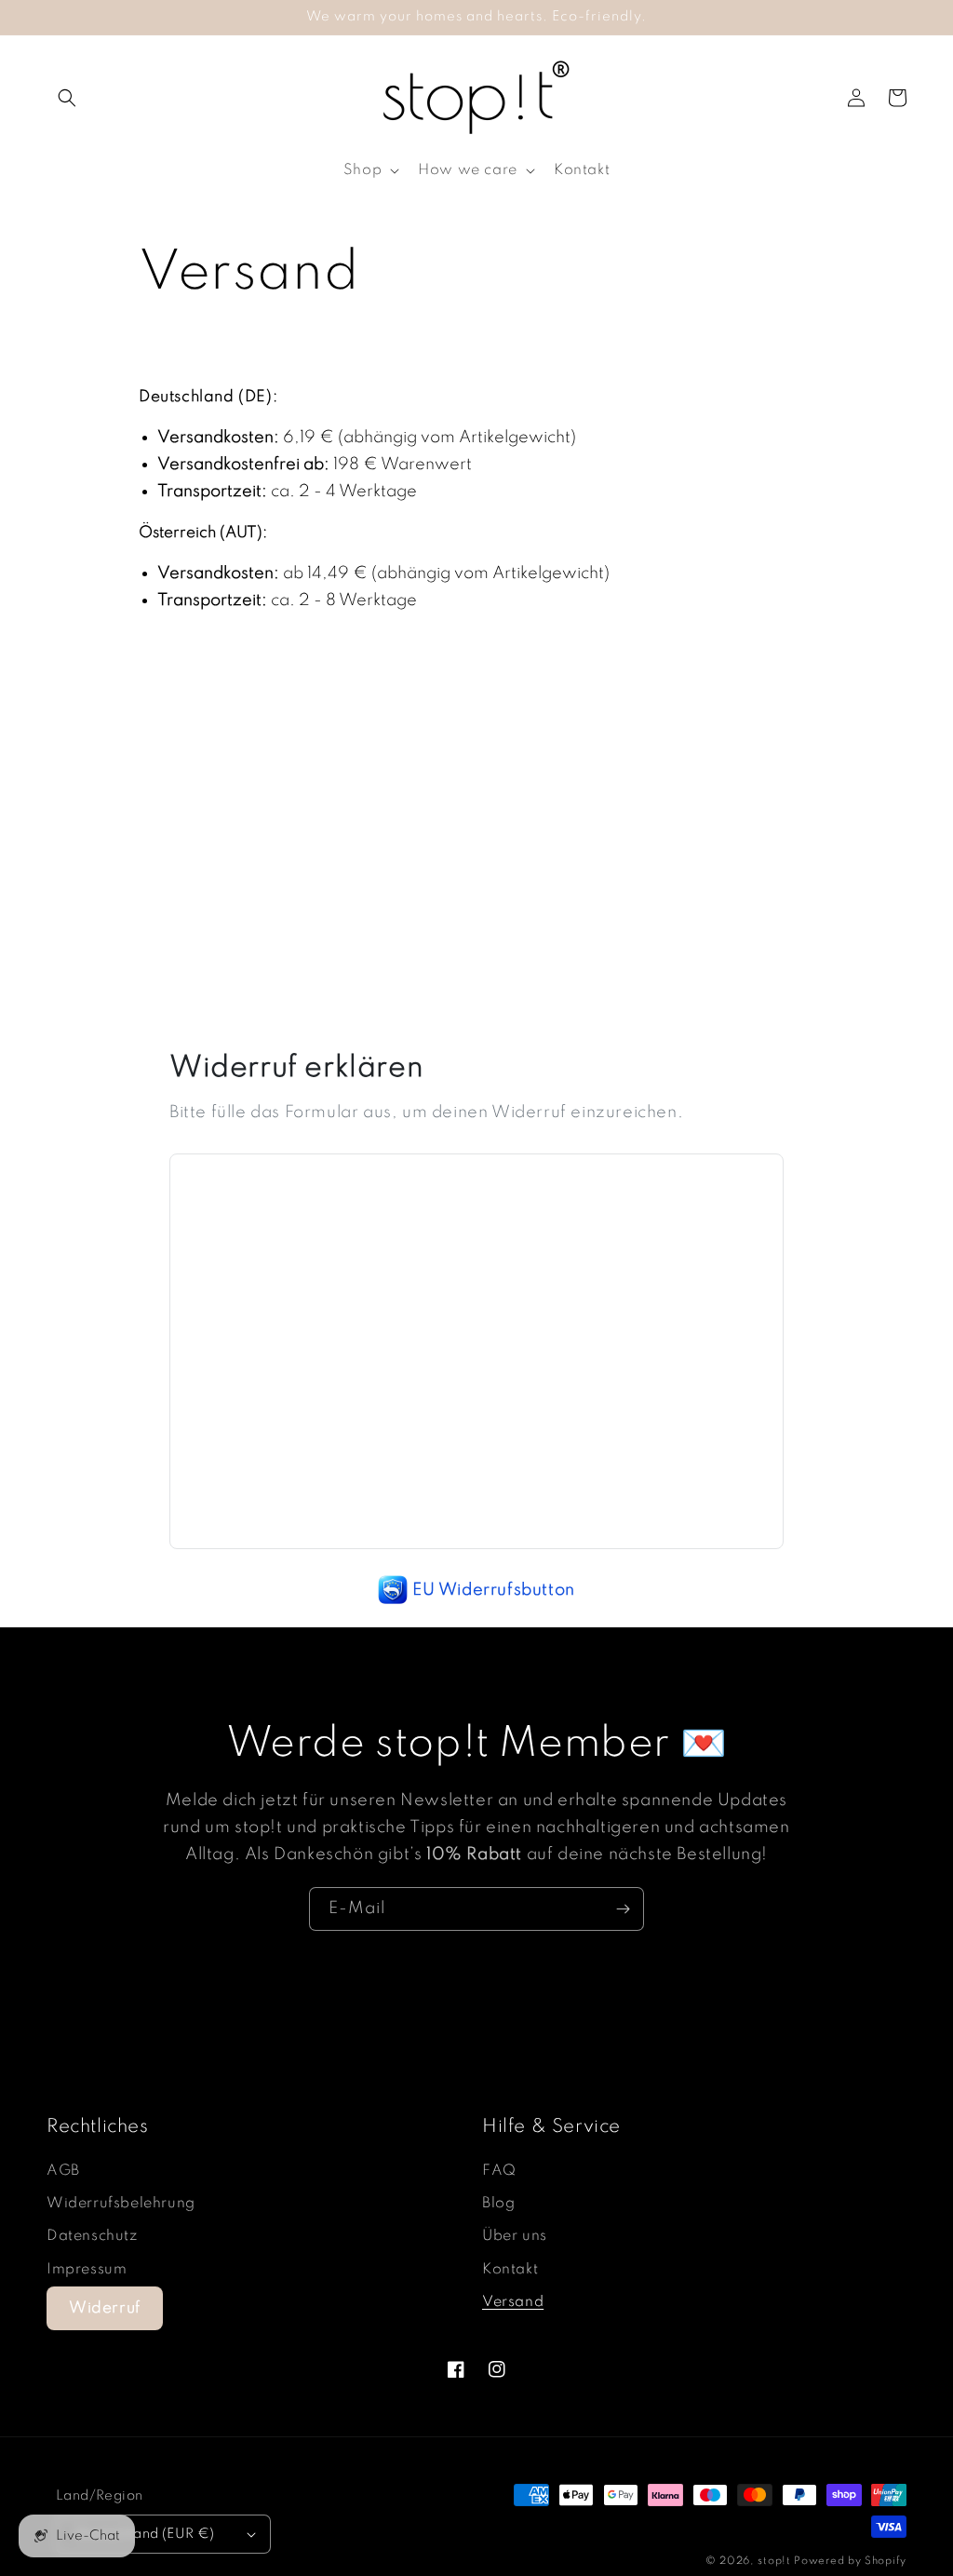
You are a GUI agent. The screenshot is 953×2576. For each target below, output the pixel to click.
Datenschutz (92, 2236)
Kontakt (510, 2270)
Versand (513, 2302)
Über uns (515, 2236)
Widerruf (105, 2308)
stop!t (774, 2561)
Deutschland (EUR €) (145, 2534)
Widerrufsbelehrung (121, 2204)
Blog (498, 2204)
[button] (67, 98)
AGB (63, 2171)
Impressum (87, 2270)
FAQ (499, 2171)
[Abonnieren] (623, 1909)
